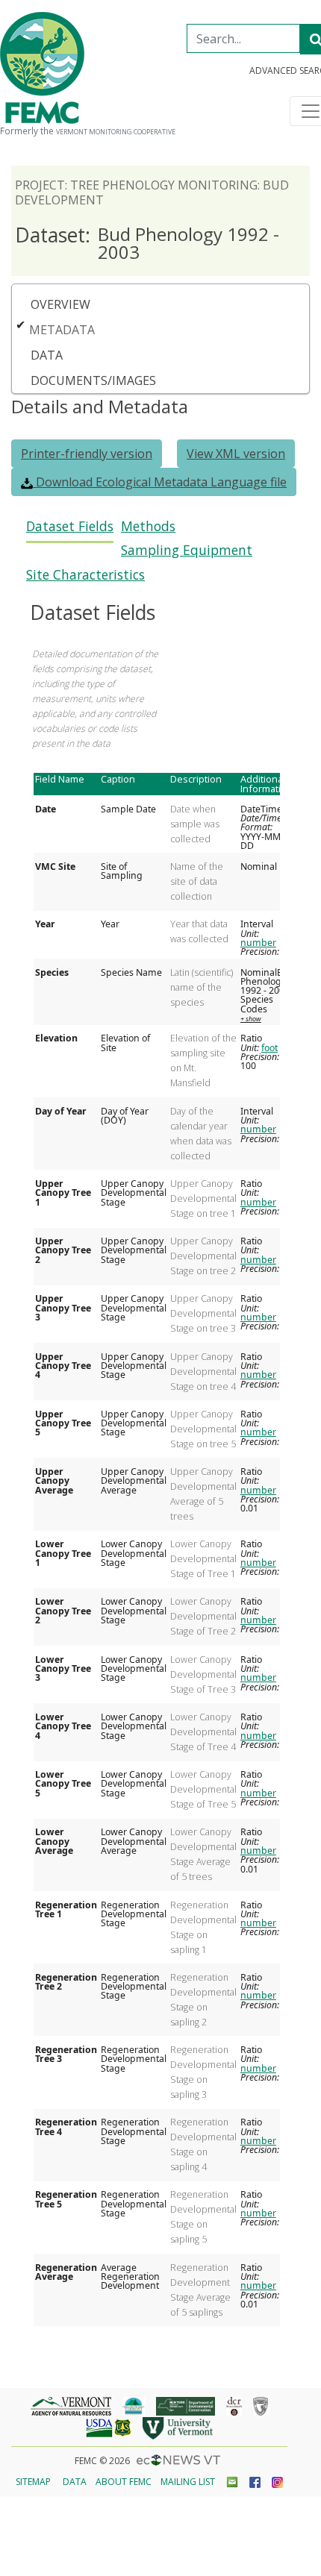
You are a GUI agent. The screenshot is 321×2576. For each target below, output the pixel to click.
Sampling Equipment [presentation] (187, 550)
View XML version (236, 454)
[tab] (70, 531)
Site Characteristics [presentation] (85, 575)
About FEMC (124, 2482)
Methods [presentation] (148, 526)
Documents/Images (93, 380)
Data (47, 355)
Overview (60, 304)
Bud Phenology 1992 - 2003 (147, 243)
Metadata (62, 330)
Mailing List (188, 2482)
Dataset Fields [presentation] (70, 526)
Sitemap (33, 2482)
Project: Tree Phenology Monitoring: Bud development (152, 192)
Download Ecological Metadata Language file (160, 482)
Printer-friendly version (87, 454)
